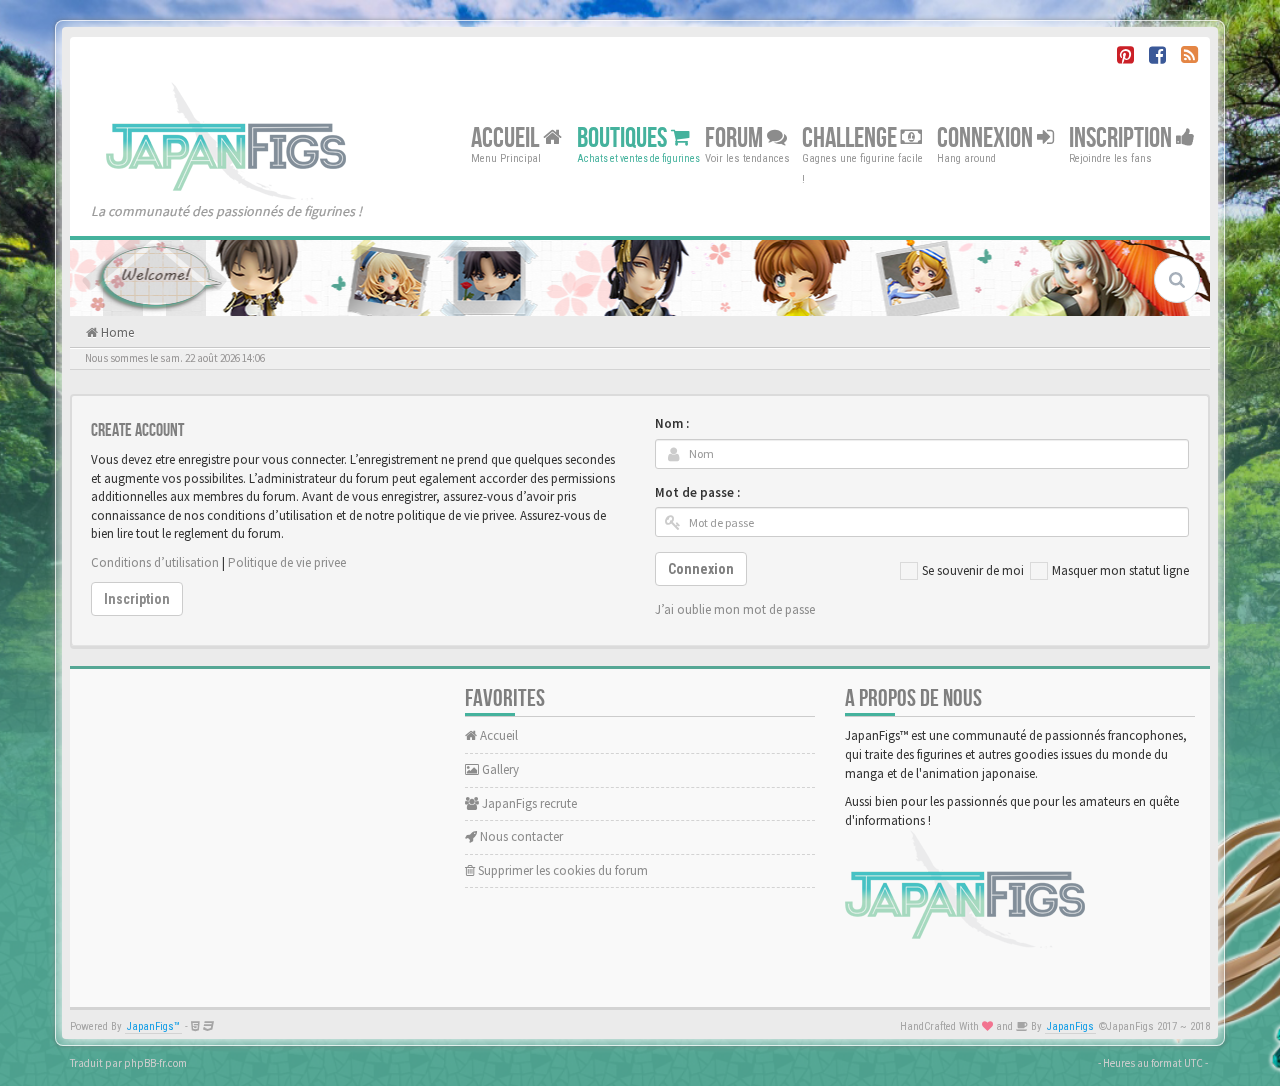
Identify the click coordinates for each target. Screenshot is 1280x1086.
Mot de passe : (697, 492)
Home (116, 332)
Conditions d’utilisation (155, 562)
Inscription (1122, 137)
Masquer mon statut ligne (1120, 570)
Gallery (499, 769)
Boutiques (624, 137)
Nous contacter (520, 836)
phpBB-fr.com (155, 1063)
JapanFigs (1070, 1026)
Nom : (672, 423)
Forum (736, 137)
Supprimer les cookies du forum (561, 870)
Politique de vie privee (287, 562)
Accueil (507, 137)
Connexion (987, 137)
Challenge (851, 137)
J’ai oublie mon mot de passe (735, 609)
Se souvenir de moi (973, 570)
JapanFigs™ (153, 1026)
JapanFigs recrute (528, 803)
